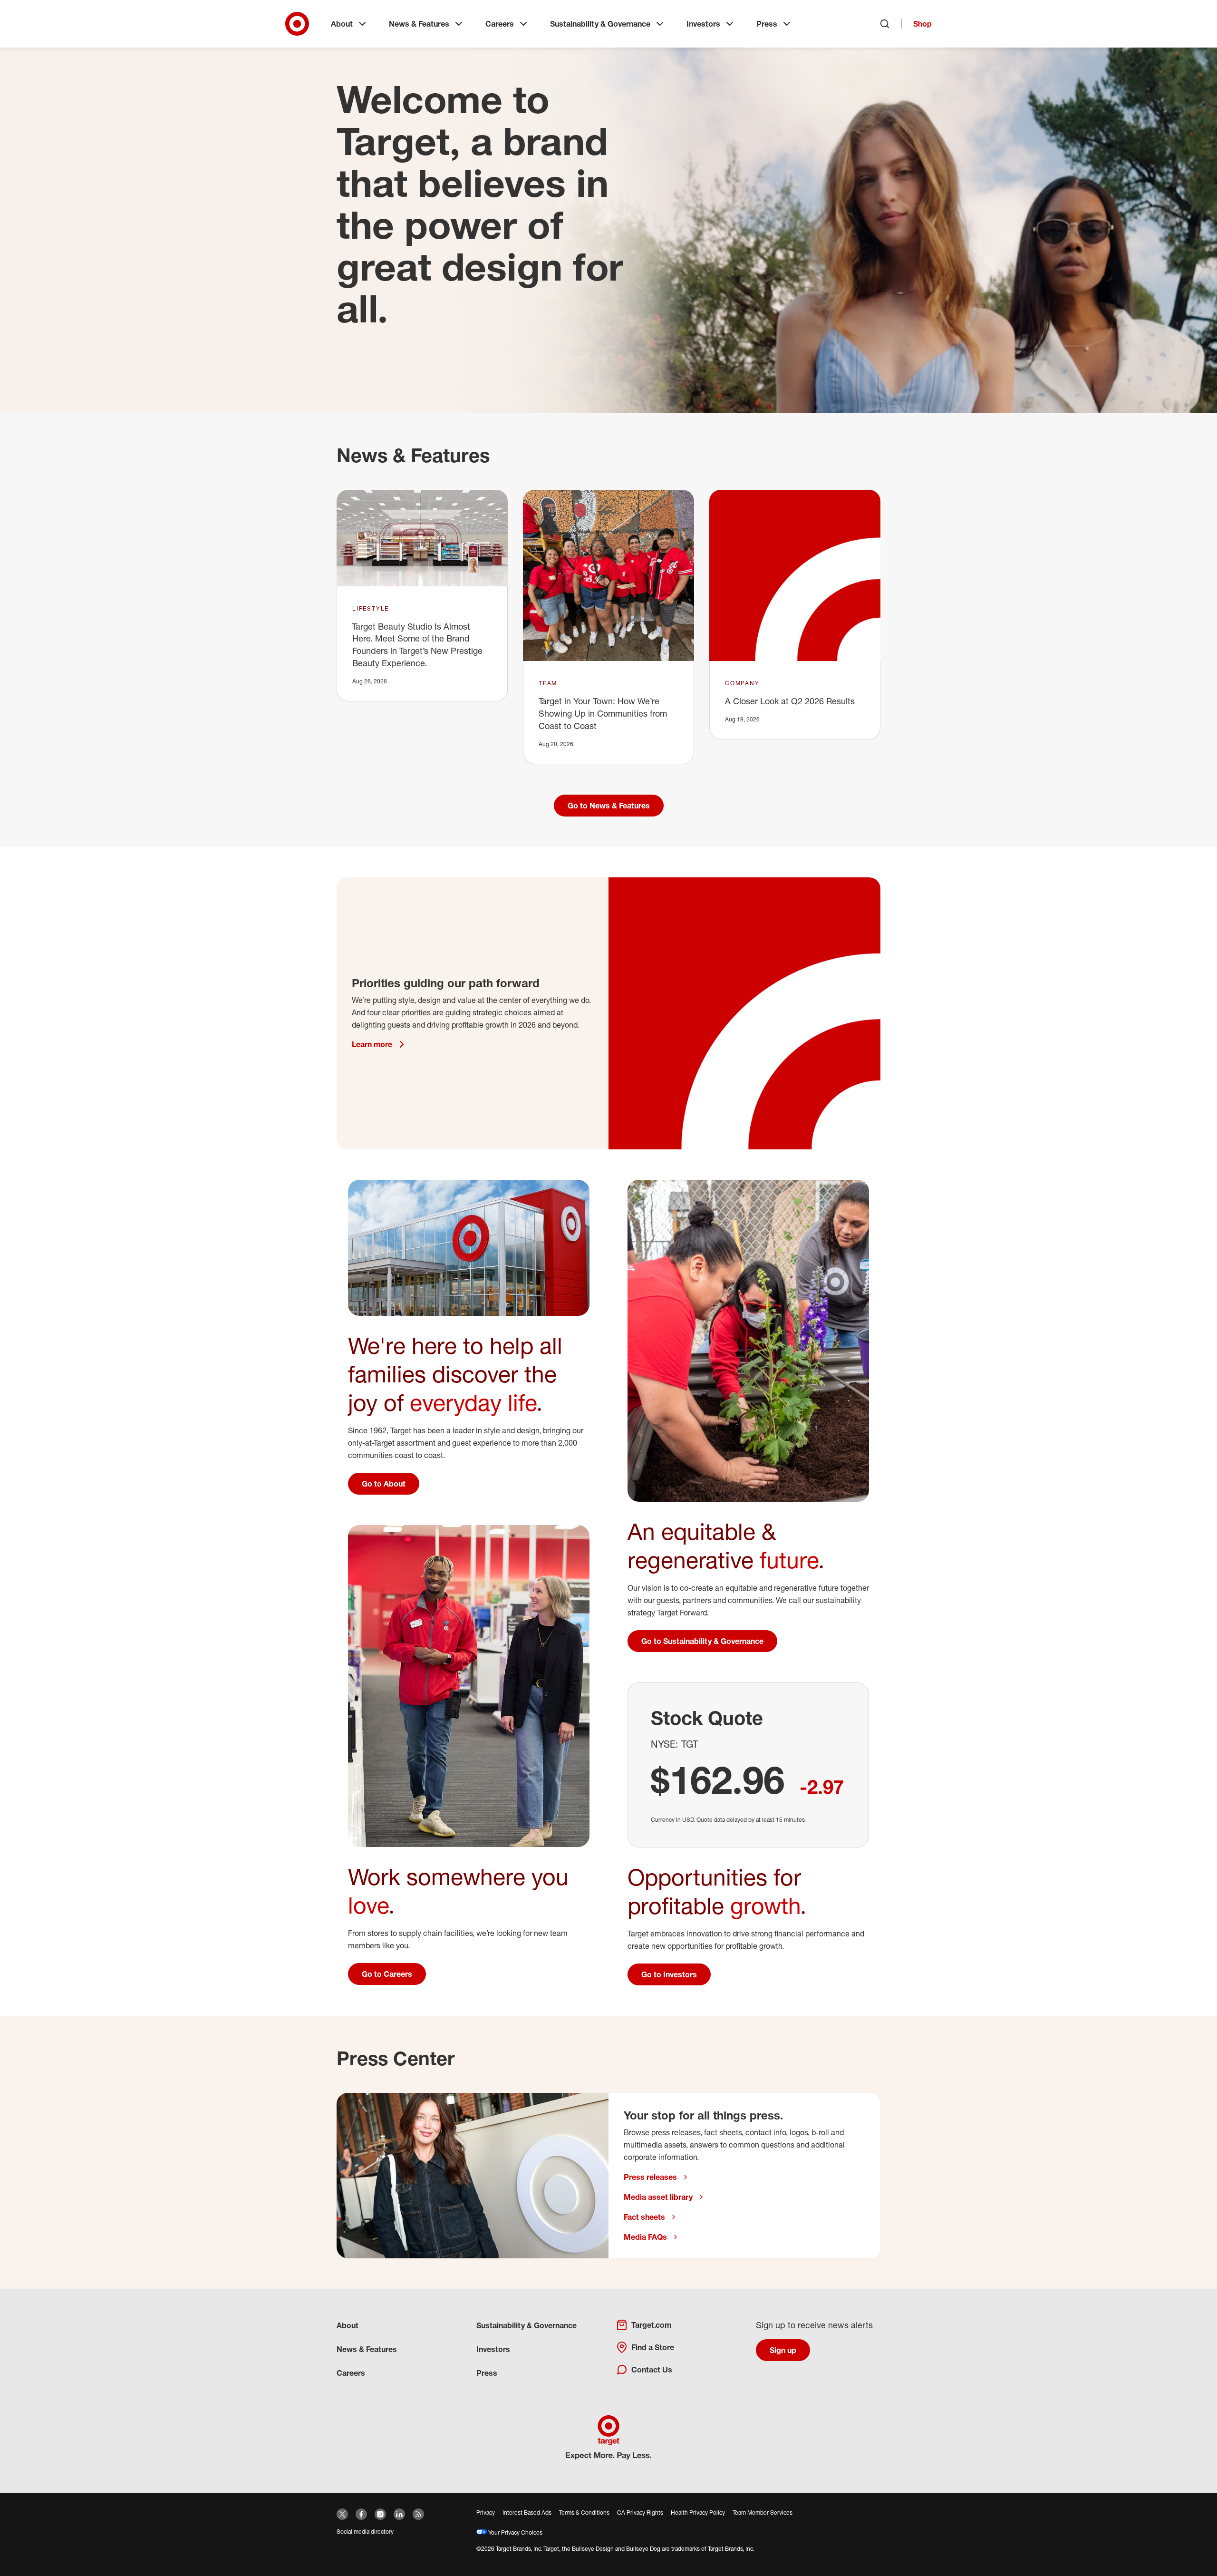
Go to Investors (669, 1974)
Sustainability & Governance (600, 24)
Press (767, 24)
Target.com (651, 2325)
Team (548, 683)
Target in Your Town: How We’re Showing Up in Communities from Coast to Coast (603, 713)
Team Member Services (763, 2513)
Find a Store (653, 2347)
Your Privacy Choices (515, 2532)
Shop (922, 24)
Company (742, 683)
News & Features (419, 24)
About (342, 24)
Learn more (372, 1044)
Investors (703, 24)
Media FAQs (645, 2237)
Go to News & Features (609, 806)
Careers (500, 24)
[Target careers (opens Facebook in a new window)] (361, 2514)
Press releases (650, 2177)
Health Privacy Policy (698, 2513)
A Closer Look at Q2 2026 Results (790, 701)
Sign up (783, 2350)
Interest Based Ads (527, 2513)
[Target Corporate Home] (297, 24)
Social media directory (365, 2532)
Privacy (486, 2513)
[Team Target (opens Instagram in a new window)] (380, 2514)
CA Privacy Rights (640, 2513)
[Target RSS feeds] (418, 2514)
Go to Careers (387, 1974)
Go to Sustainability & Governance (702, 1641)
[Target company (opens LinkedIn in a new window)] (399, 2514)
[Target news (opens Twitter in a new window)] (342, 2514)
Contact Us (652, 2370)
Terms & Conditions (584, 2513)
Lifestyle (371, 608)
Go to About (384, 1484)
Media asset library (658, 2197)
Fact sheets (644, 2217)
